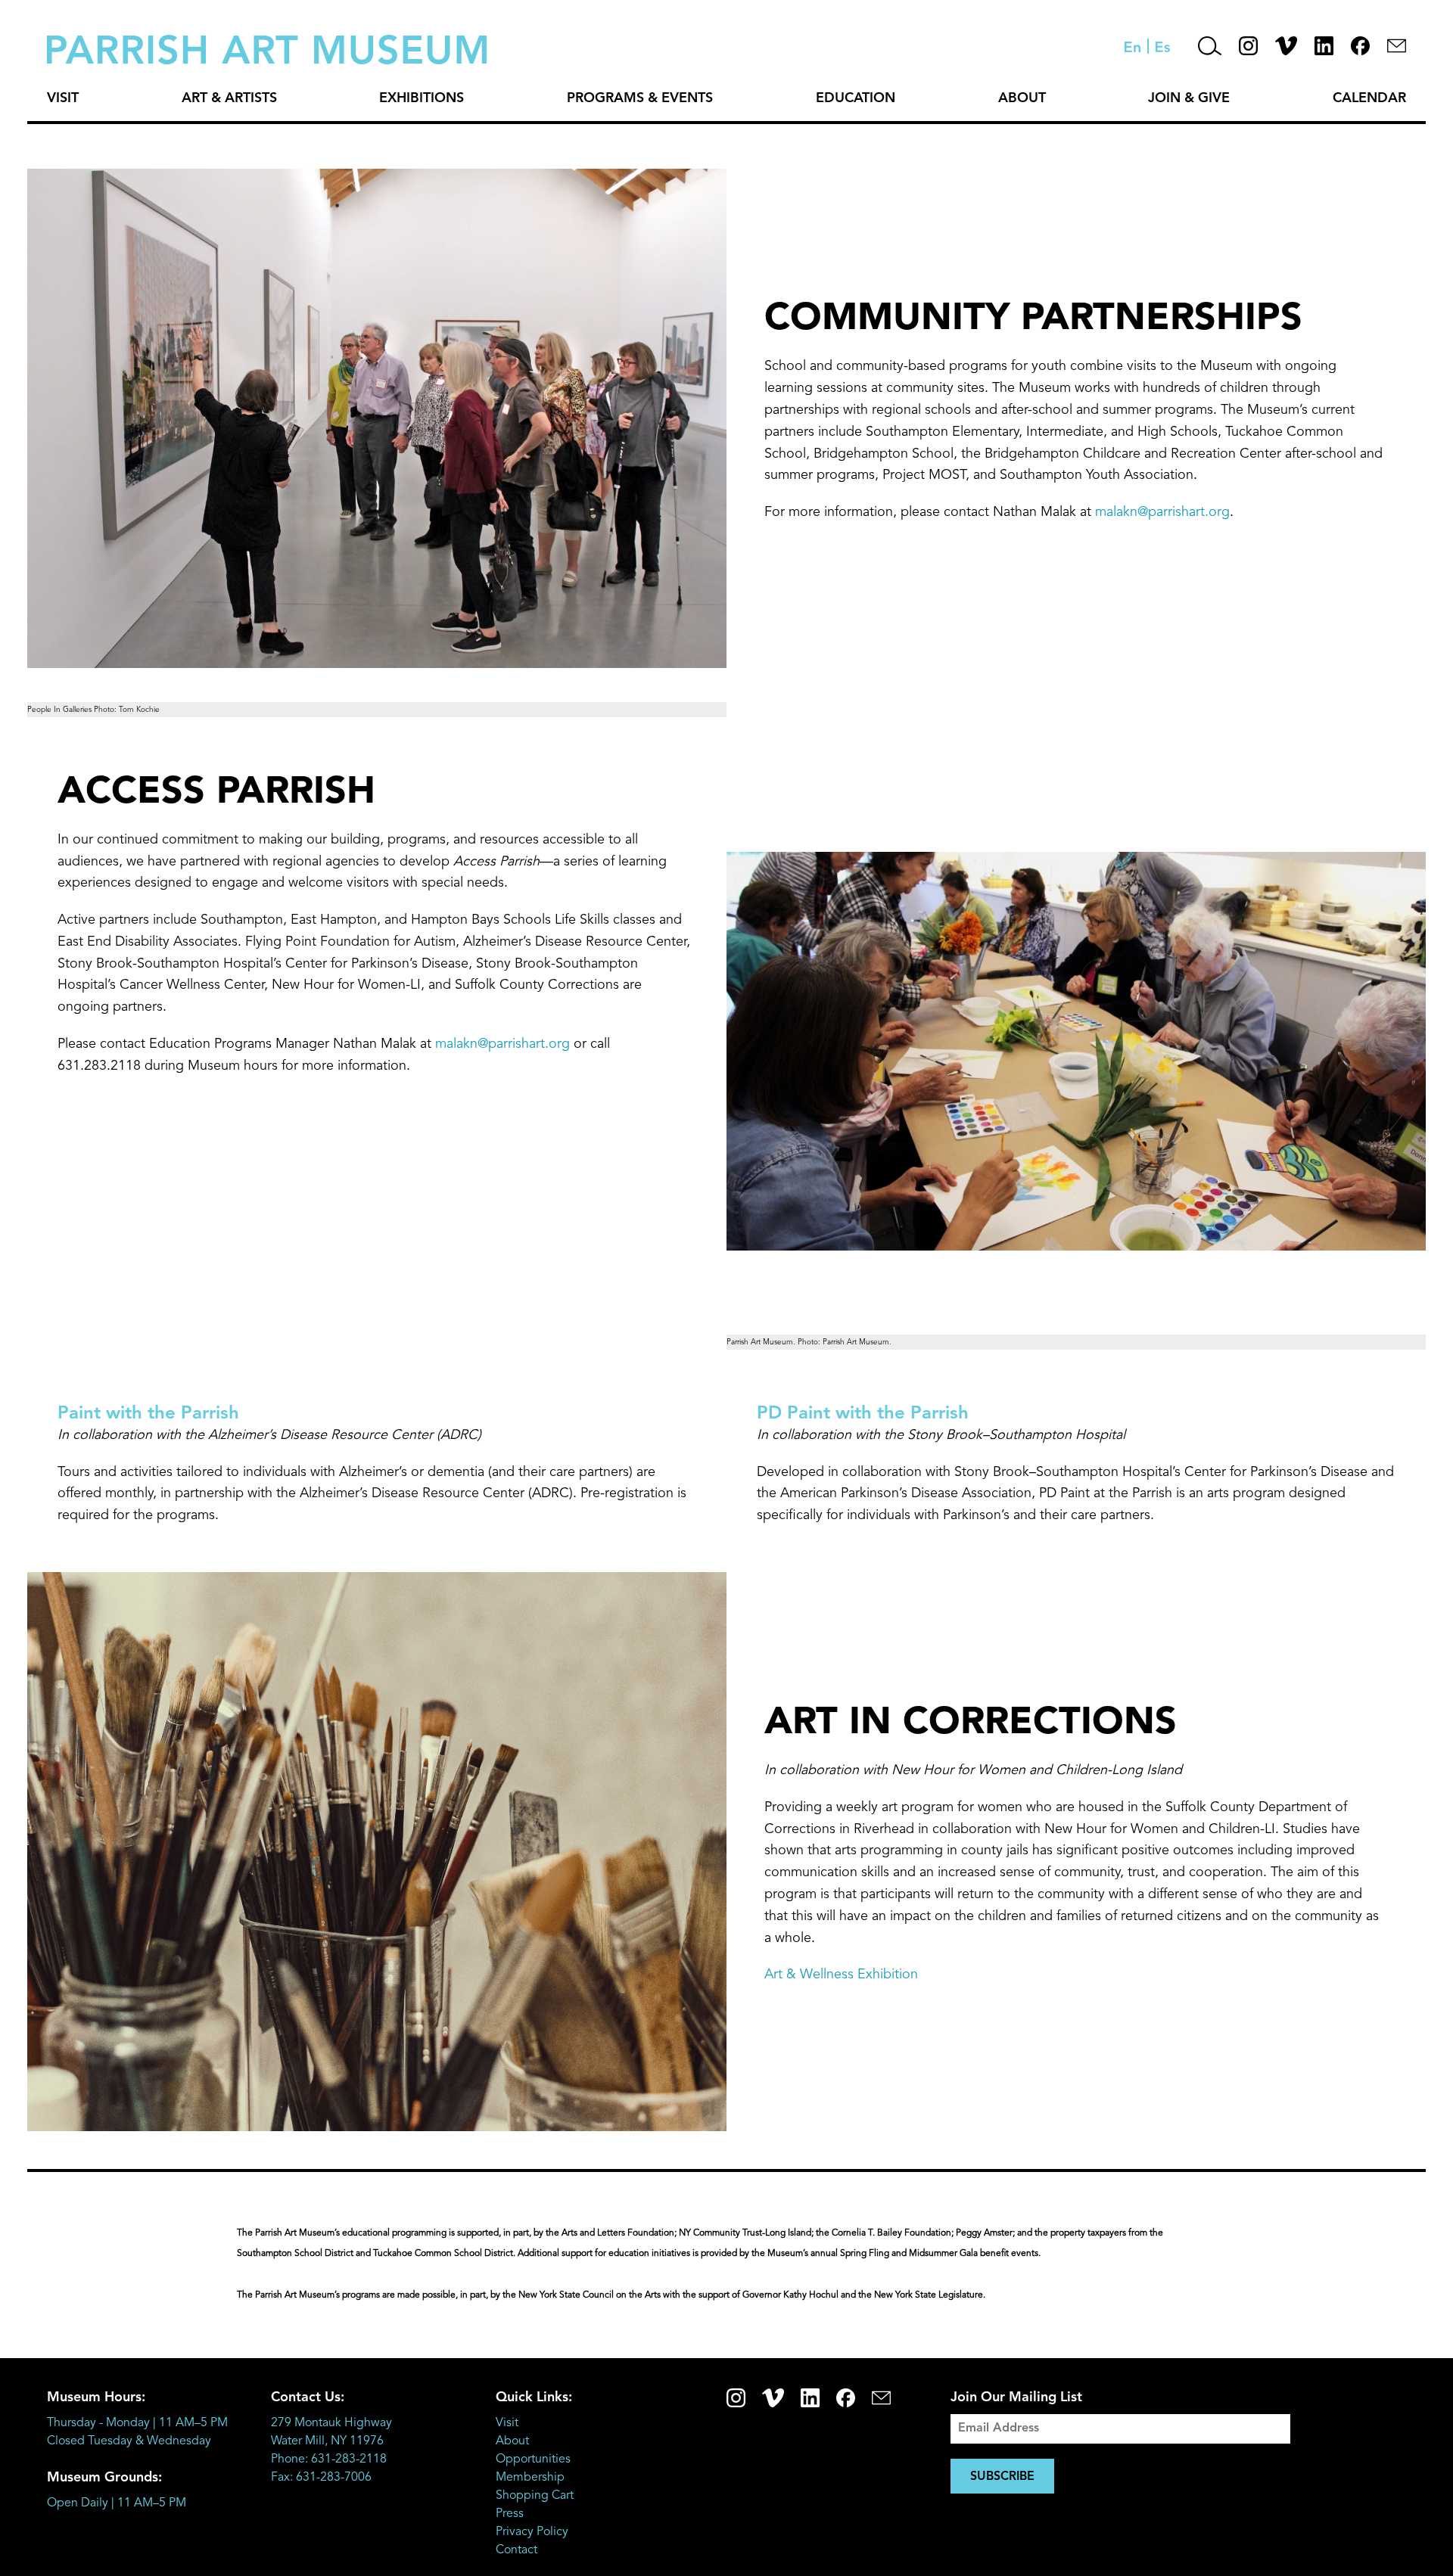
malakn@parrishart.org (1162, 512)
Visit (63, 98)
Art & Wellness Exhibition (841, 1975)
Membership (530, 2478)
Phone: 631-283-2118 (329, 2459)
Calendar (1369, 98)
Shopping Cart (535, 2496)
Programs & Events (640, 98)
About (1022, 98)
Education (856, 98)
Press (510, 2514)
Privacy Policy (532, 2532)
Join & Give (1189, 98)
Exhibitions (422, 98)
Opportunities (533, 2459)
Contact (516, 2550)
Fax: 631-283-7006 (321, 2478)
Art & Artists (229, 98)
